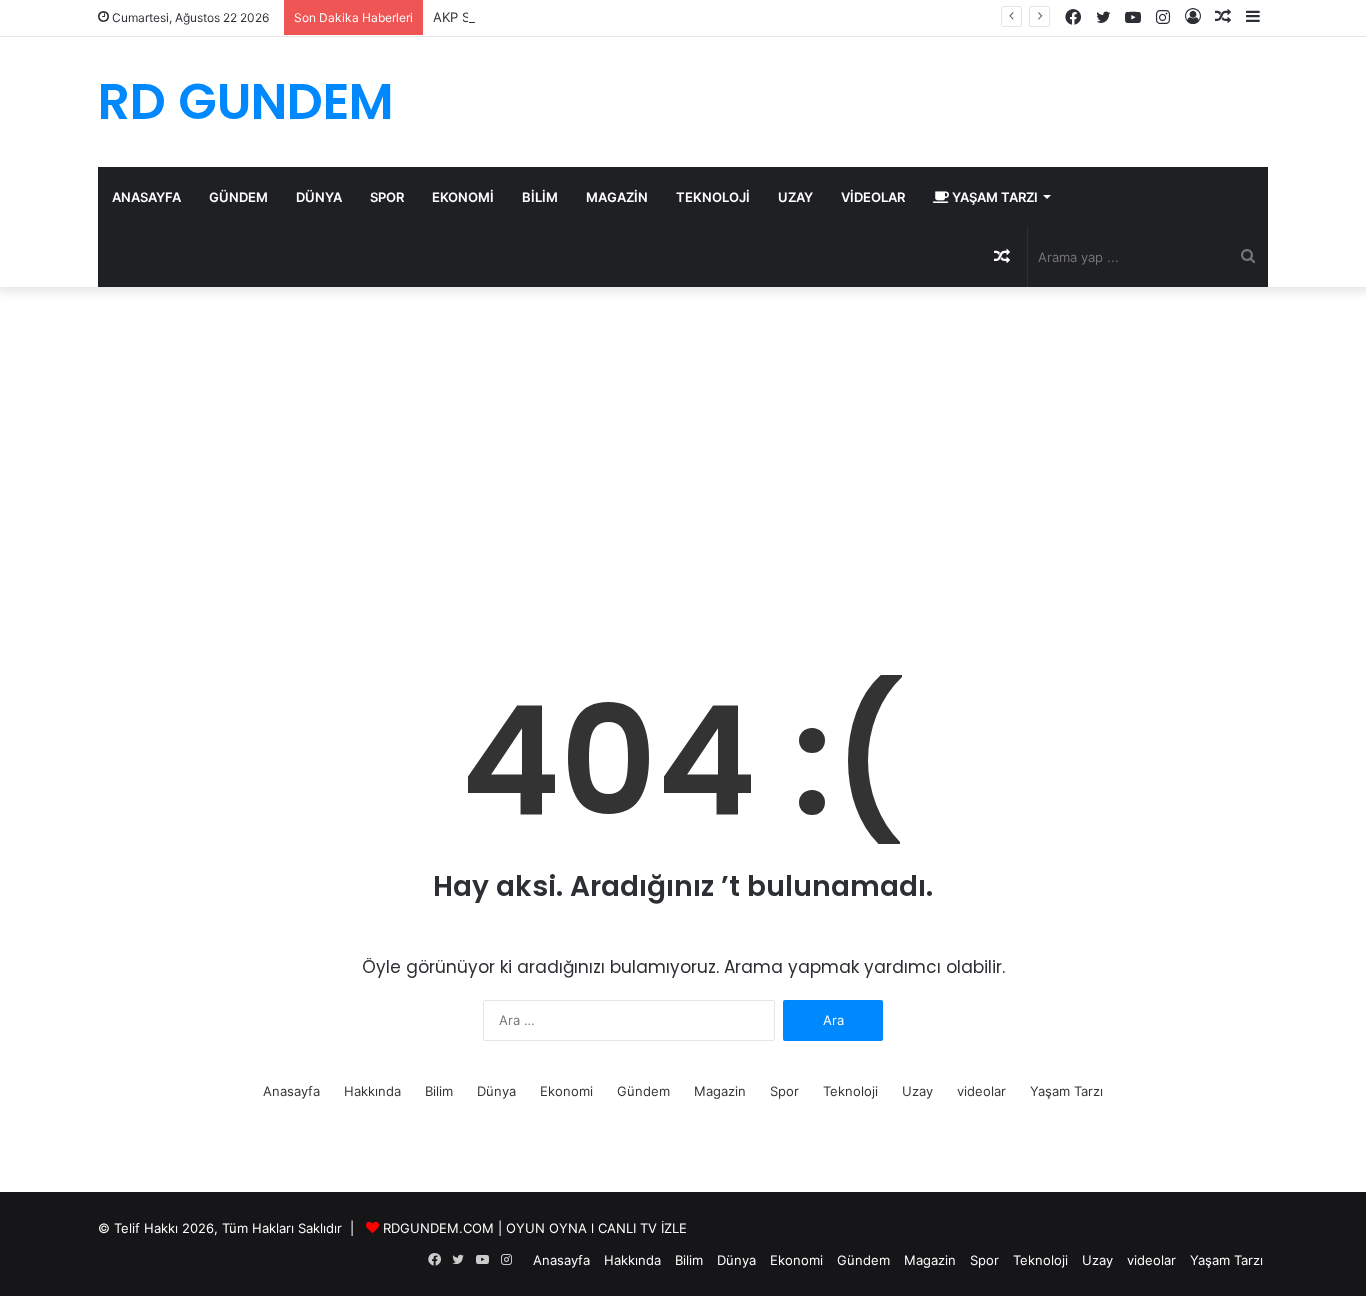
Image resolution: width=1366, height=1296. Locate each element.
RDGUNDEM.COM (438, 1228)
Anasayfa (146, 197)
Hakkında (372, 1091)
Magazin (617, 197)
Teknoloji (713, 197)
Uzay (795, 197)
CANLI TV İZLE (642, 1228)
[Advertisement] (683, 457)
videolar (873, 197)
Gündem (238, 197)
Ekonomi (463, 197)
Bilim (540, 197)
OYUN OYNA (546, 1228)
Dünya (319, 197)
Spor (387, 197)
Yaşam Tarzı (993, 197)
